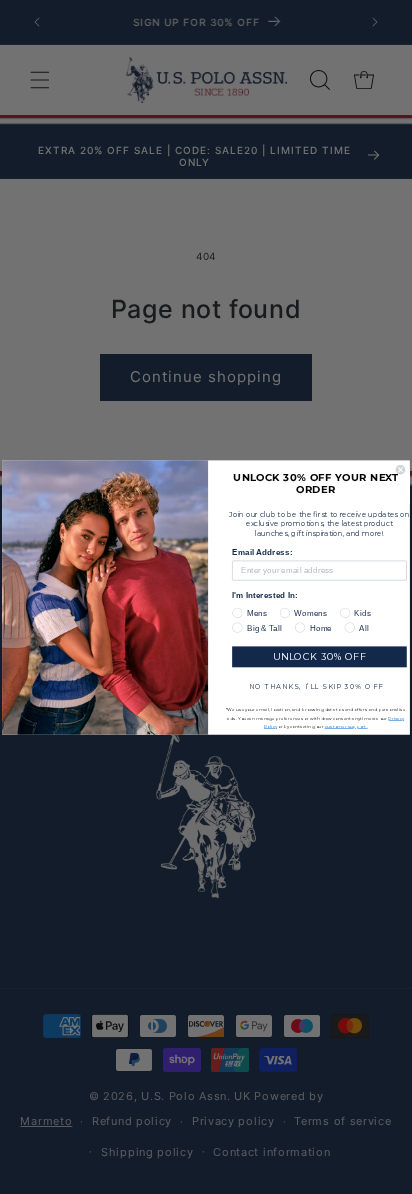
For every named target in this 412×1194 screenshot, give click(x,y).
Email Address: (262, 552)
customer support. (346, 725)
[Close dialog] (400, 469)
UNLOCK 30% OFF (319, 657)
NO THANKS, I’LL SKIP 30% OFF (316, 685)
